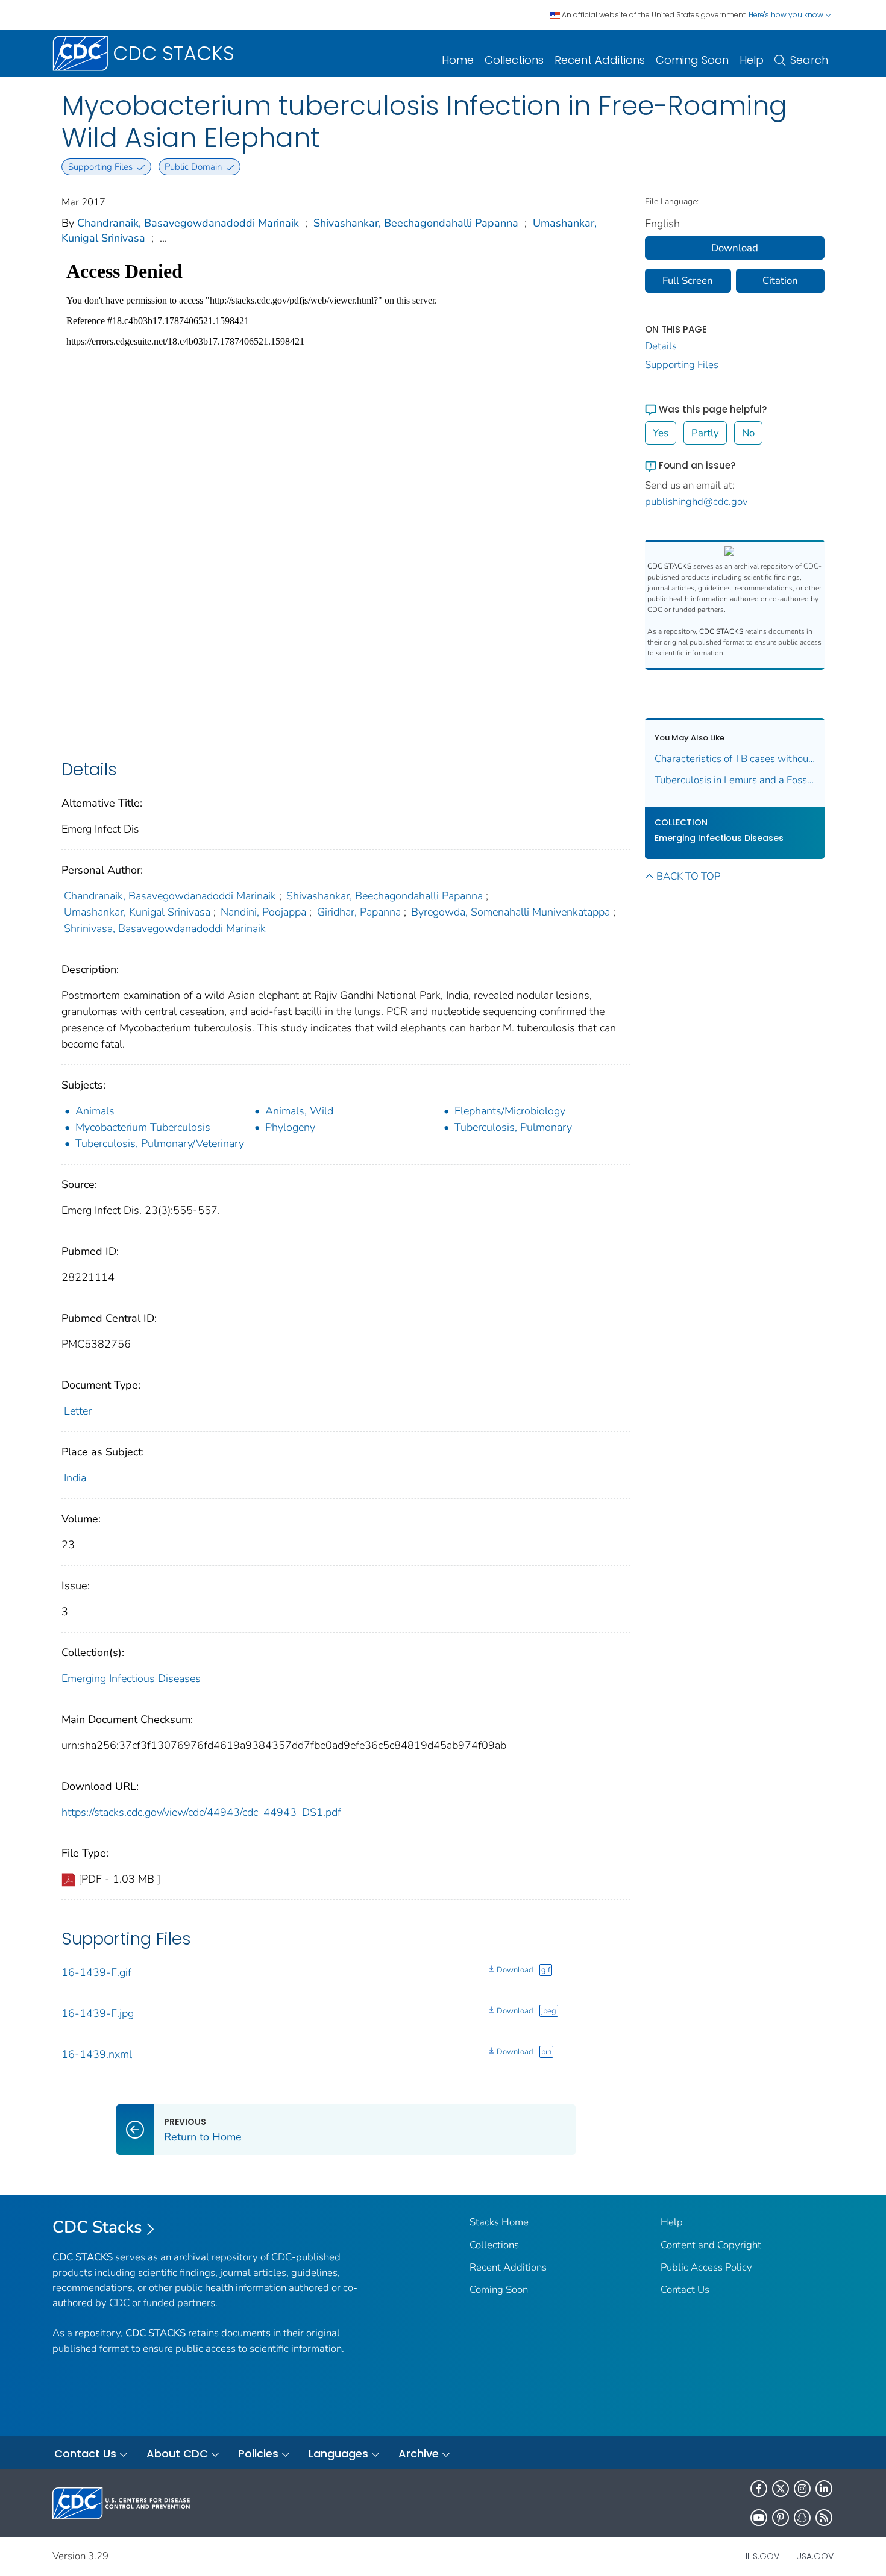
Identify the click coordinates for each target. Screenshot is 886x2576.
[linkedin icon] (824, 2489)
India (75, 1478)
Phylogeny (290, 1127)
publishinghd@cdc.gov (696, 502)
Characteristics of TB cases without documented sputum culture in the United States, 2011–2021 (735, 759)
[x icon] (781, 2489)
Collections (514, 60)
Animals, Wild (299, 1111)
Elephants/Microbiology (510, 1111)
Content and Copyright (711, 2245)
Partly (705, 433)
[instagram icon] (802, 2489)
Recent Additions (600, 60)
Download (515, 1970)
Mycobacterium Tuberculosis (143, 1127)
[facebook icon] (759, 2489)
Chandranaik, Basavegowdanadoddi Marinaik (188, 223)
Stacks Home (499, 2222)
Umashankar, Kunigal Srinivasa (137, 912)
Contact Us (685, 2290)
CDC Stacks (97, 2227)
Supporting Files (682, 365)
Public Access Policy (706, 2267)
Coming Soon (692, 60)
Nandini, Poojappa (263, 912)
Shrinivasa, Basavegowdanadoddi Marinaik (165, 928)
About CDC (177, 2453)
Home (458, 60)
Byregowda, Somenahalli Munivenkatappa (511, 912)
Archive (419, 2453)
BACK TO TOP (688, 876)
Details (661, 346)
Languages (338, 2453)
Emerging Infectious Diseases (131, 1678)
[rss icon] (824, 2518)
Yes (661, 433)
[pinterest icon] (781, 2518)
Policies (258, 2453)
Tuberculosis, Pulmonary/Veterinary (160, 1143)
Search (809, 60)
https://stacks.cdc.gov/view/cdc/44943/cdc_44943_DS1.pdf (201, 1812)
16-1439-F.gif (96, 1972)
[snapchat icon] (802, 2518)
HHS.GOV (761, 2556)
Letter (78, 1411)
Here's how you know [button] (787, 15)
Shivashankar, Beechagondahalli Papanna (416, 223)
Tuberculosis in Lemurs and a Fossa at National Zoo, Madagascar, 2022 (735, 780)
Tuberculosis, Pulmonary (513, 1127)
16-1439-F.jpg (98, 2013)
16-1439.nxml (97, 2054)
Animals (95, 1111)
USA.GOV (815, 2556)
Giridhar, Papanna (359, 912)
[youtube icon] (759, 2518)
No (748, 433)
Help (752, 60)
